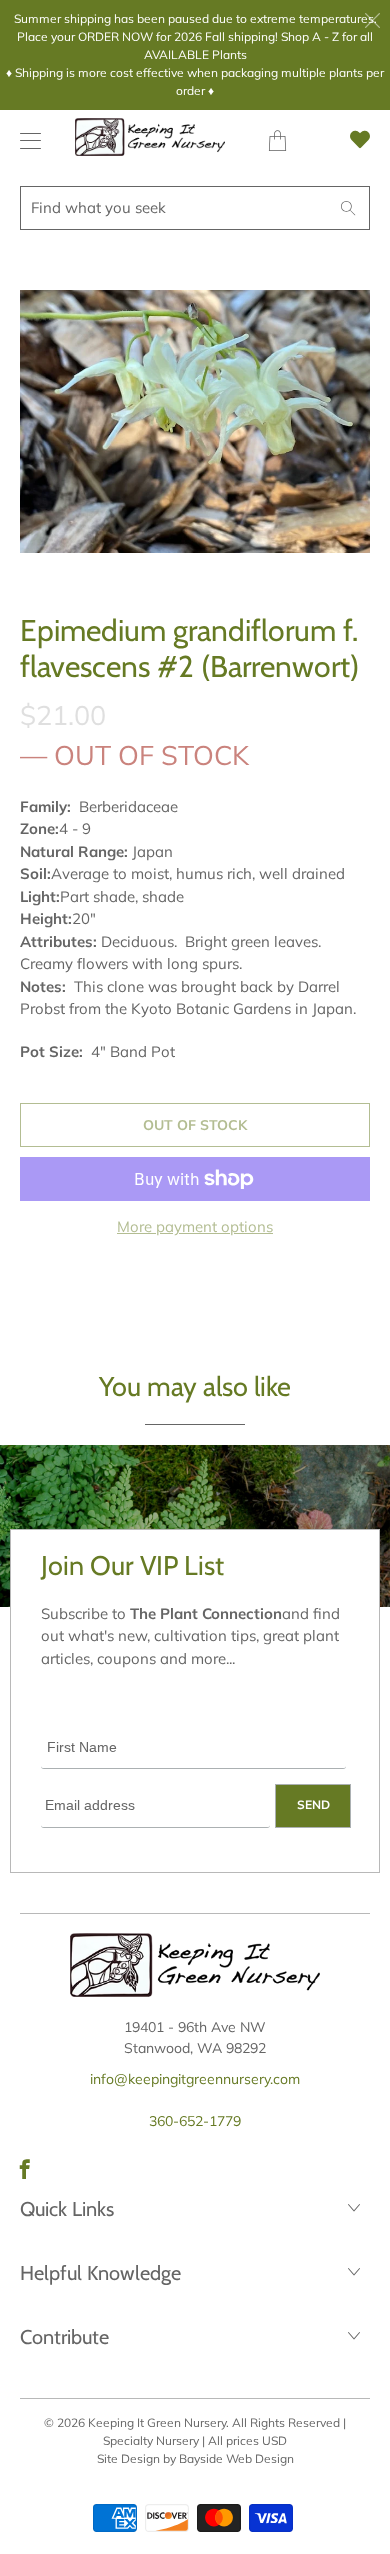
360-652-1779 (195, 2121)
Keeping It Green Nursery (157, 2422)
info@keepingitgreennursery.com (195, 2079)
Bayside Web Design (236, 2458)
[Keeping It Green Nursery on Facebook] (25, 2169)
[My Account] (25, 140)
